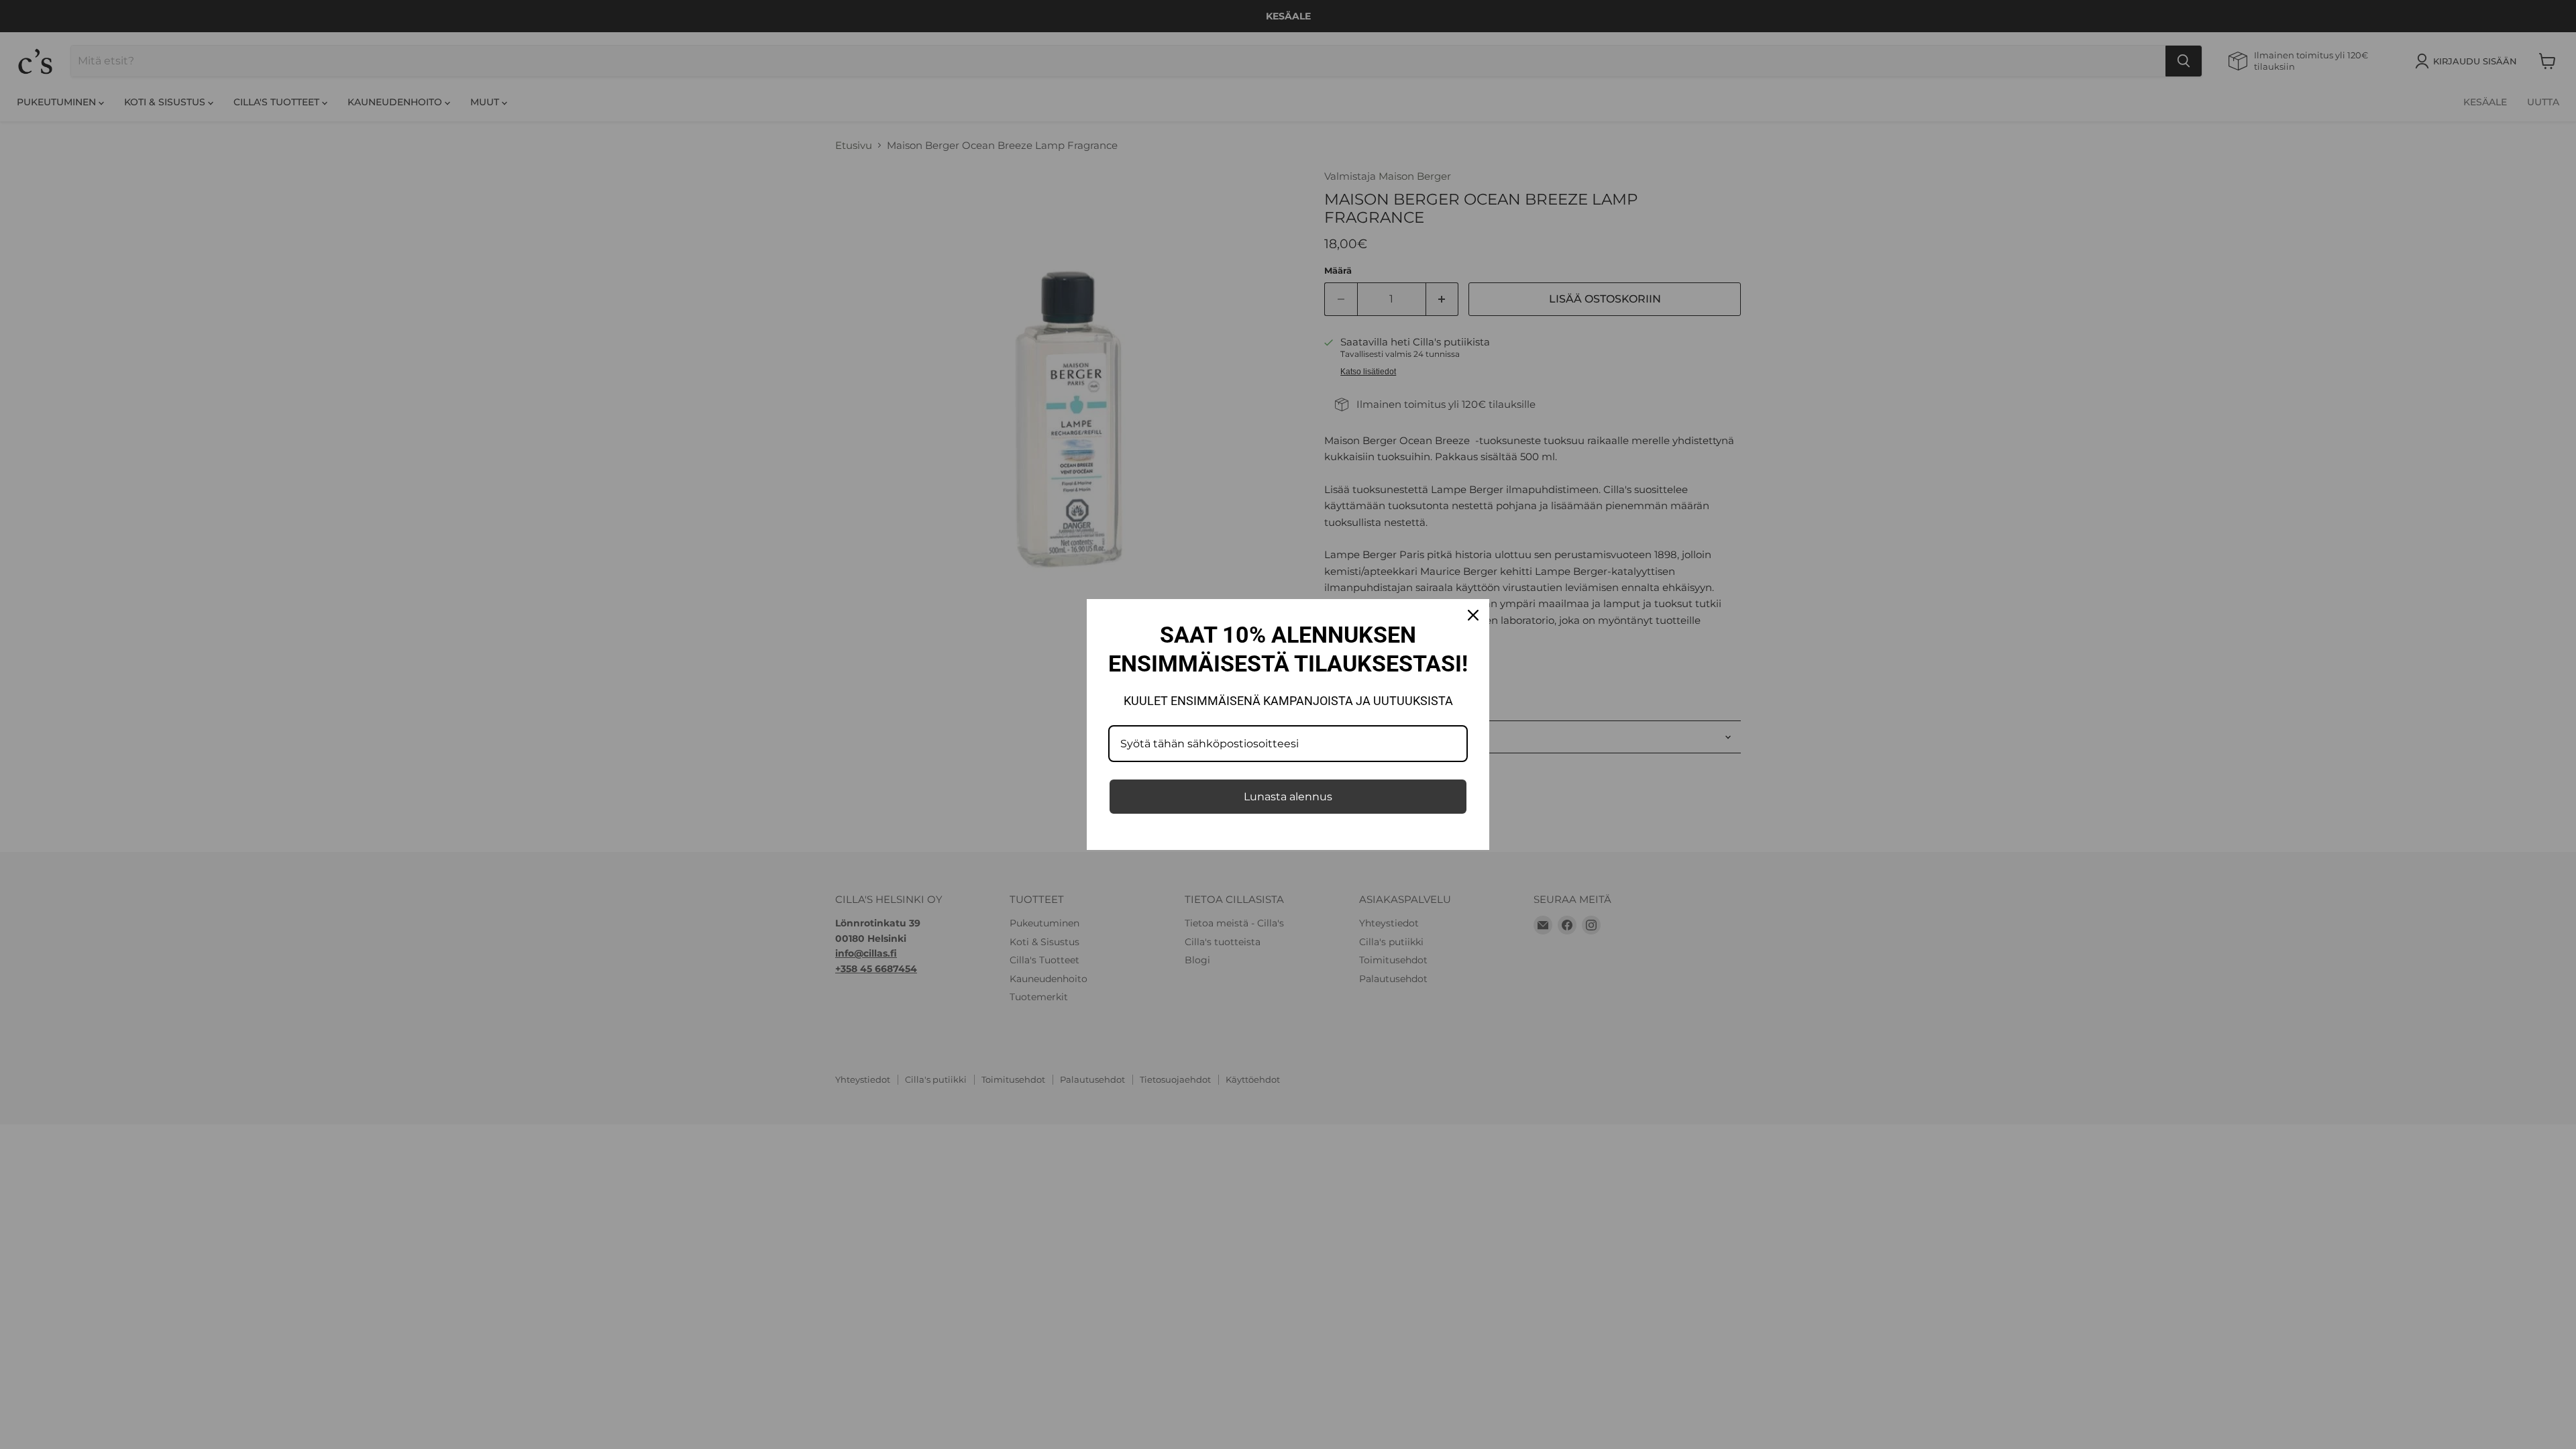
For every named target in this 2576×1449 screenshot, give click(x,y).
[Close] (1473, 615)
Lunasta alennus (1288, 797)
